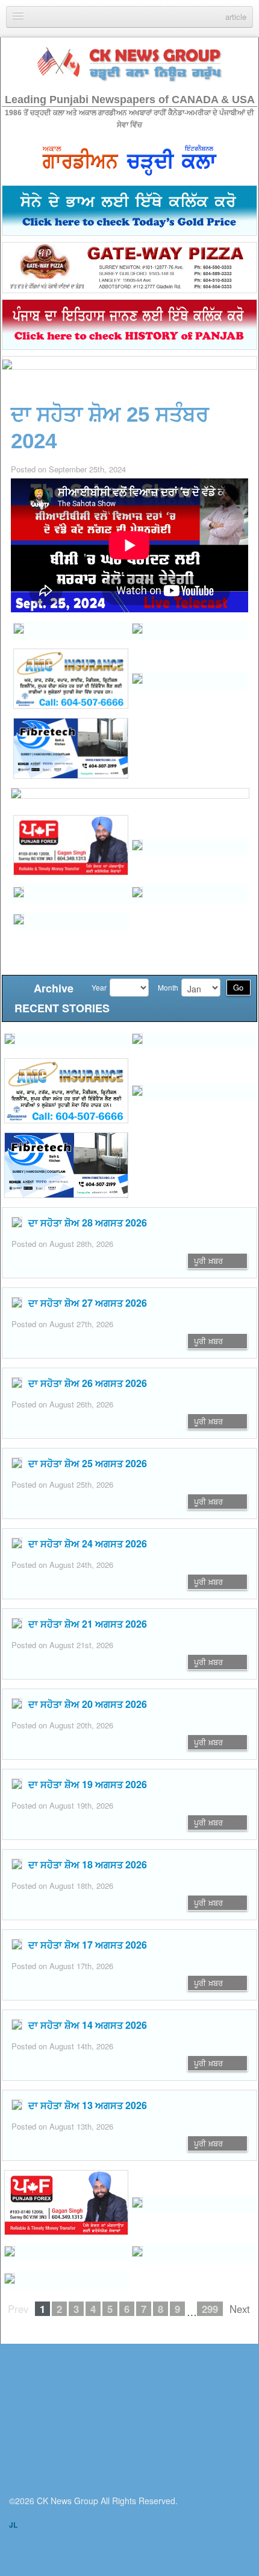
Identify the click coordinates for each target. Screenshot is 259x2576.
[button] (70, 630)
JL (13, 2525)
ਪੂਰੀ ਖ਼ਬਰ (208, 1261)
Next (240, 2309)
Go (238, 987)
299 (210, 2309)
